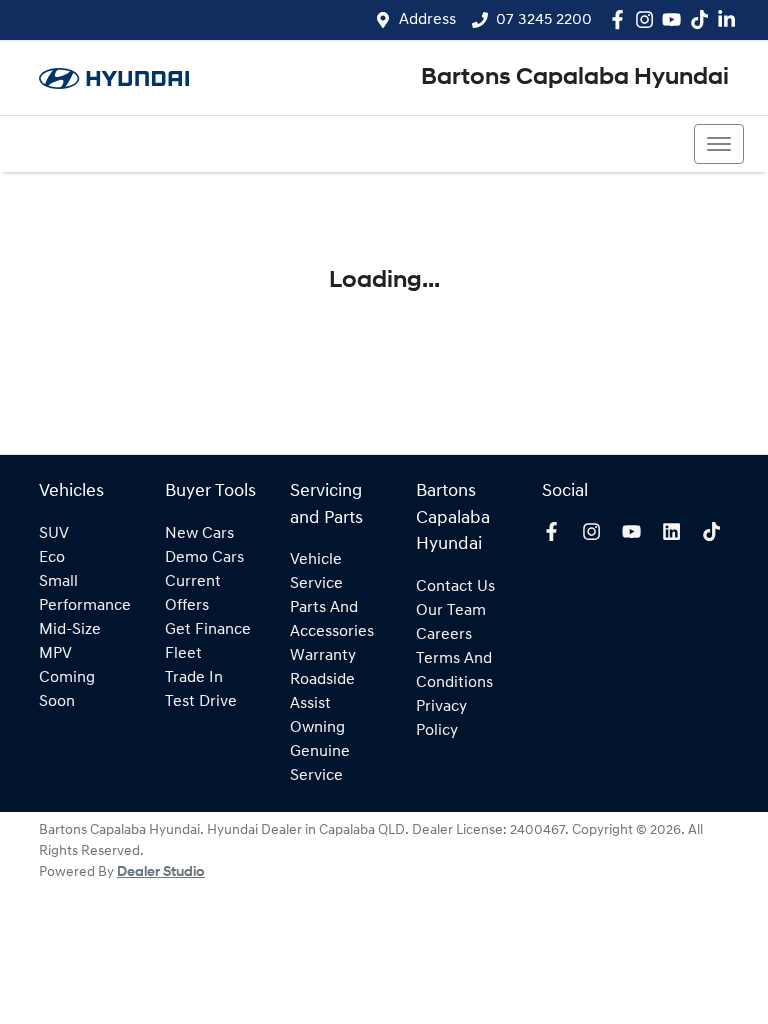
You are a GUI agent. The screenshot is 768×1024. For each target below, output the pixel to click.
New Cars (199, 534)
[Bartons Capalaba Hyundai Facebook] (621, 19)
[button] (719, 144)
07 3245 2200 (544, 20)
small (58, 582)
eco (52, 558)
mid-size (70, 630)
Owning (317, 728)
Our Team (451, 611)
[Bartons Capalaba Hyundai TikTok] (715, 531)
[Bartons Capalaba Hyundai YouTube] (675, 19)
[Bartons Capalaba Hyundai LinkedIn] (730, 19)
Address (427, 20)
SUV (54, 534)
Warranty (323, 656)
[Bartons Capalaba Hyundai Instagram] (648, 19)
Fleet (183, 654)
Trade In (194, 678)
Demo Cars (204, 558)
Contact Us (455, 587)
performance (85, 606)
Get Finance (208, 630)
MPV (55, 654)
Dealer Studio (161, 872)
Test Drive (201, 702)
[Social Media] (703, 19)
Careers (444, 635)
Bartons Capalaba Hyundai (575, 78)
